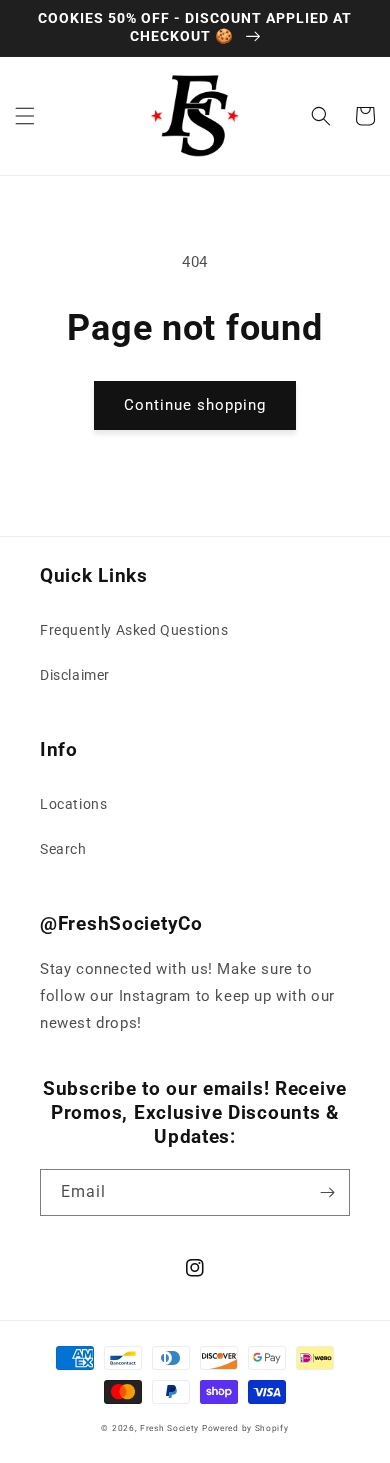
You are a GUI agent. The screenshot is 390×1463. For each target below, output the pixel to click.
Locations (73, 804)
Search (63, 849)
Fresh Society (169, 1428)
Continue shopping (195, 405)
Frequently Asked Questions (134, 630)
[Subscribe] (327, 1192)
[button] (25, 116)
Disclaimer (75, 675)
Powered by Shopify (245, 1428)
